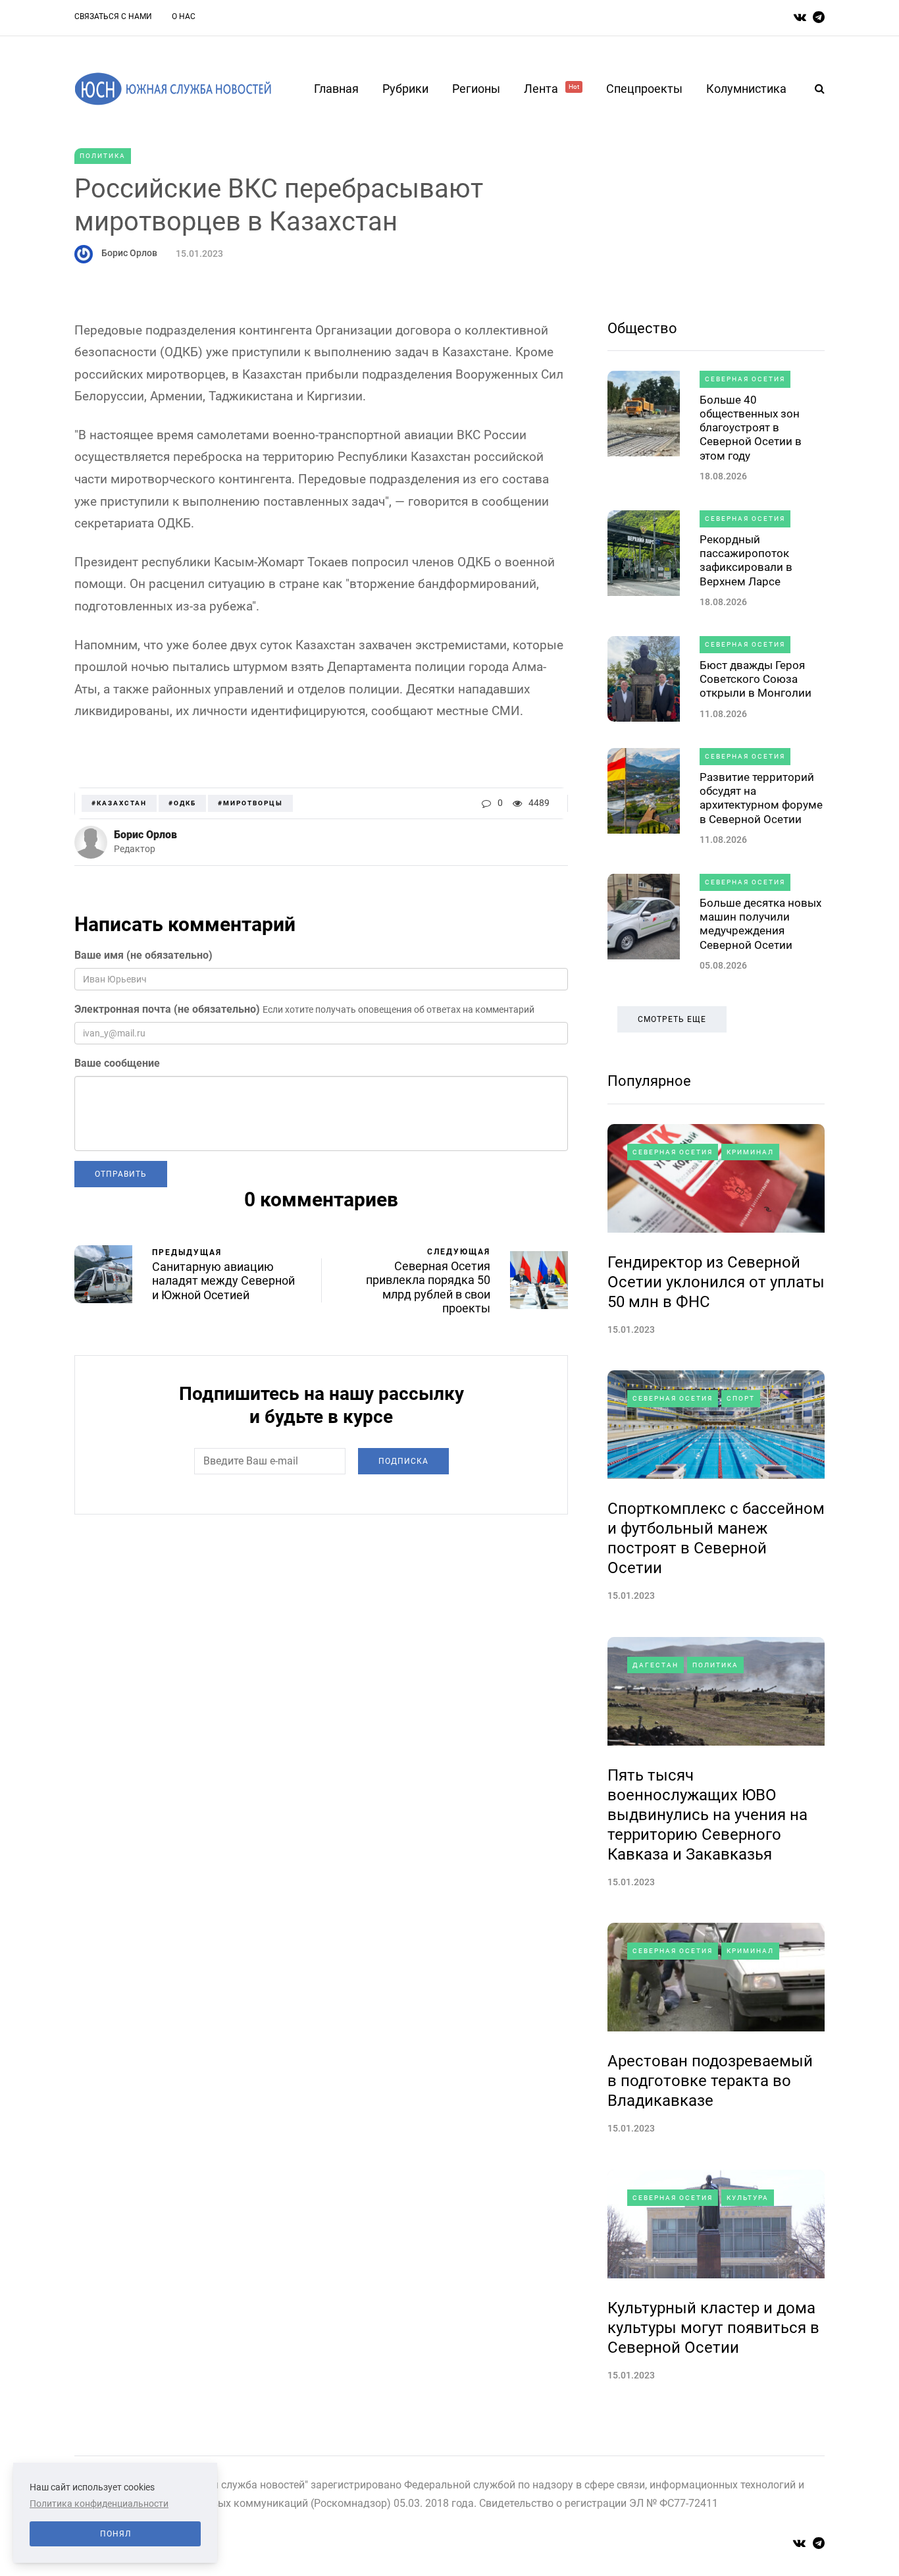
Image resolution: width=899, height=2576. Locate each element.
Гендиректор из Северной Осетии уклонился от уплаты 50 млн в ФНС (716, 1282)
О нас (184, 16)
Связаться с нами (113, 16)
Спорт (741, 1398)
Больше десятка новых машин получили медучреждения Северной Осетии (760, 924)
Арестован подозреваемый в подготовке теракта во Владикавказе (710, 2081)
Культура (748, 2198)
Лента (552, 89)
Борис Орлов (129, 253)
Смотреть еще (672, 1019)
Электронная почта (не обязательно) (167, 1009)
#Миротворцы (250, 803)
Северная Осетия (745, 379)
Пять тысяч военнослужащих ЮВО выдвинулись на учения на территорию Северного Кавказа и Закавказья (707, 1815)
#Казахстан (119, 803)
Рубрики (405, 89)
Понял (116, 2534)
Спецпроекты (644, 89)
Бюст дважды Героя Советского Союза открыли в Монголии (756, 679)
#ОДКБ (182, 803)
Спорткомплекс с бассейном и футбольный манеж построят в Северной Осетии (716, 1538)
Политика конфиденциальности (99, 2504)
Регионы (476, 89)
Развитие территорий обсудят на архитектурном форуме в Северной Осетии (761, 798)
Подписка (403, 1461)
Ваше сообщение (117, 1063)
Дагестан (655, 1665)
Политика (103, 156)
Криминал (750, 1152)
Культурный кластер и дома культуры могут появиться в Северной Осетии (713, 2328)
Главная (336, 89)
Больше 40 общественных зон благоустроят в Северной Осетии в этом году (751, 428)
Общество (642, 328)
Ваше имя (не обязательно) (143, 955)
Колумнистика (746, 89)
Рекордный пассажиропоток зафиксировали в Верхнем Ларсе (746, 560)
